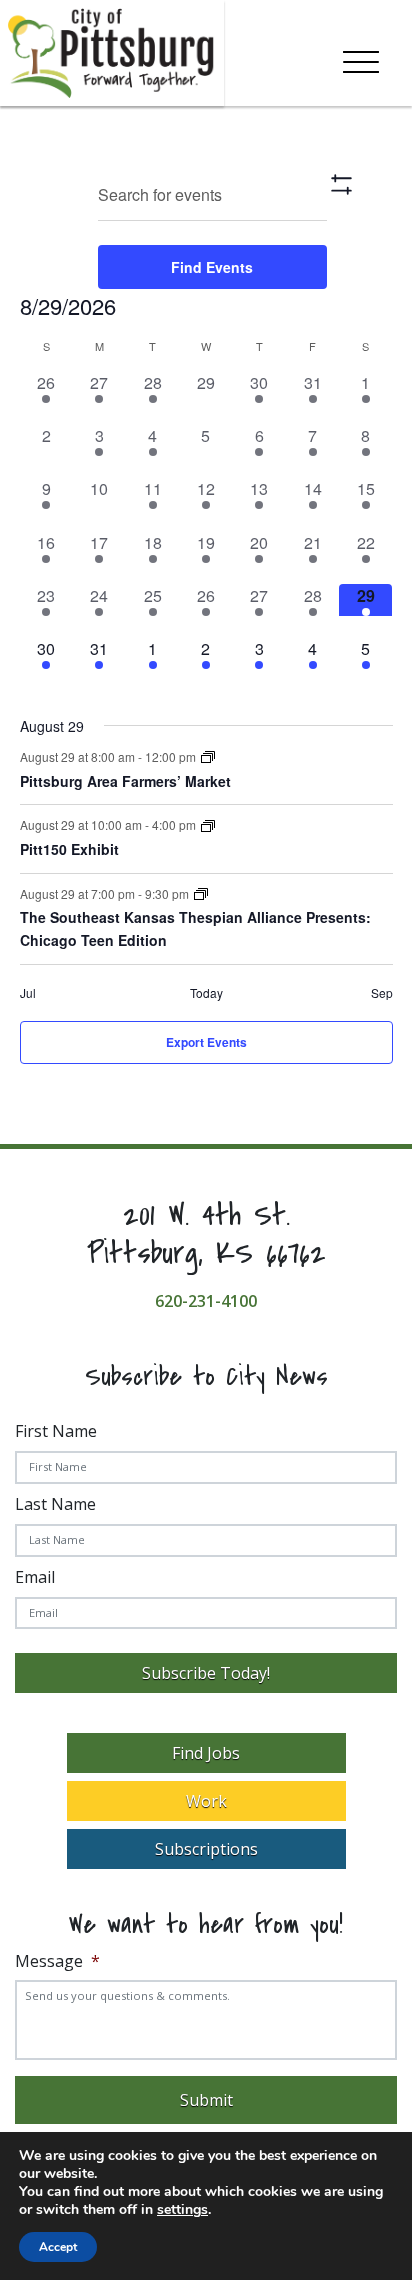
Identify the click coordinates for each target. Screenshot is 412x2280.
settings (182, 2210)
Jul (28, 993)
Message (57, 1961)
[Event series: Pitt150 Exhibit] (208, 826)
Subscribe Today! (206, 1673)
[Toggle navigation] (361, 58)
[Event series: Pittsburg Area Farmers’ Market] (208, 757)
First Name (56, 1431)
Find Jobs (206, 1753)
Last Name (55, 1504)
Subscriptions (206, 1849)
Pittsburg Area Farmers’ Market (125, 781)
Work (206, 1801)
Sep (382, 993)
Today (206, 993)
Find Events (212, 267)
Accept (58, 2247)
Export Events (206, 1042)
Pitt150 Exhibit (69, 849)
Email (35, 1577)
